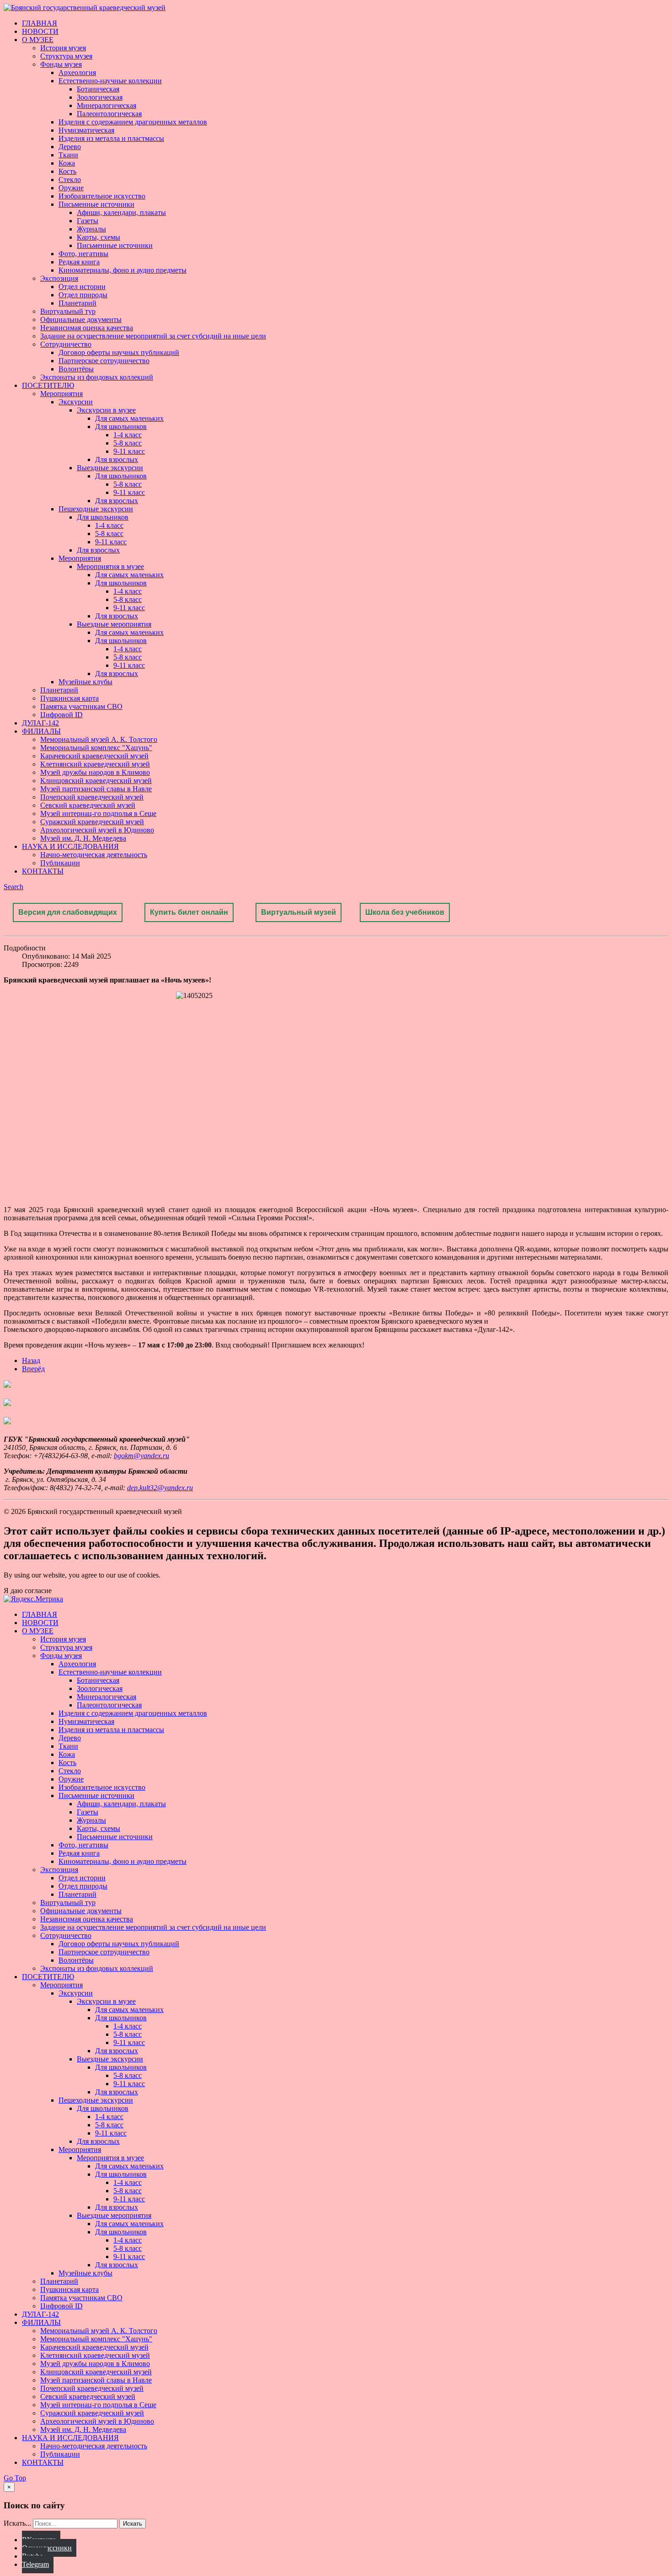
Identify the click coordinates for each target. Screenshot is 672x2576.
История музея (63, 48)
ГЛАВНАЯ (40, 23)
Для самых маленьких (129, 418)
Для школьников (121, 427)
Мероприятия (61, 394)
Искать (133, 2524)
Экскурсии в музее (106, 410)
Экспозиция (59, 278)
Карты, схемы (99, 237)
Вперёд (33, 1369)
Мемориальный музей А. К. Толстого (99, 739)
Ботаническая (98, 89)
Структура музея (66, 56)
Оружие (71, 188)
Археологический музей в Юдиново (97, 830)
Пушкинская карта (69, 698)
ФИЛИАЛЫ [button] (41, 731)
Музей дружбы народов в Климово (95, 772)
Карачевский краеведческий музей (94, 756)
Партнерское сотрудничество (104, 361)
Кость (67, 171)
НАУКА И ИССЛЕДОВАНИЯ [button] (70, 846)
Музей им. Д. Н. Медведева (83, 838)
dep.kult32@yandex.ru (160, 1488)
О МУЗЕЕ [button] (38, 40)
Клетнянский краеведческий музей (95, 764)
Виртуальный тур (68, 311)
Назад (31, 1360)
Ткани (68, 155)
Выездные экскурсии (110, 468)
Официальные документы (81, 319)
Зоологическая (100, 97)
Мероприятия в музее (110, 566)
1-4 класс (128, 435)
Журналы (91, 229)
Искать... (17, 2523)
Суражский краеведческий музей (92, 822)
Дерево (70, 147)
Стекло (70, 180)
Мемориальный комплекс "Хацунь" (96, 748)
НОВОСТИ (40, 31)
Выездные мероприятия (114, 624)
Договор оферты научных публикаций (119, 352)
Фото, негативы (83, 254)
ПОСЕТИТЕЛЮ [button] (48, 385)
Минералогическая (107, 105)
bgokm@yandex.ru (141, 1456)
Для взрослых (117, 459)
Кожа (67, 163)
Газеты (88, 221)
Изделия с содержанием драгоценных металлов (133, 122)
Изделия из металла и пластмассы (111, 138)
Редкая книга (79, 262)
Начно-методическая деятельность (94, 855)
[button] (13, 887)
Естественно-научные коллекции (110, 81)
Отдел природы (83, 295)
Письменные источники (96, 204)
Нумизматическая (86, 130)
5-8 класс (128, 443)
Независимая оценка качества (87, 328)
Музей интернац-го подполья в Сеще (98, 813)
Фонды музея (61, 64)
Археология (77, 72)
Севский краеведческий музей (88, 805)
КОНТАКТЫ (43, 871)
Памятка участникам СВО (81, 706)
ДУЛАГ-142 (40, 723)
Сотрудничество (66, 344)
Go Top (15, 2478)
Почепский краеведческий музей (92, 797)
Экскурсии (76, 402)
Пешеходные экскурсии (96, 509)
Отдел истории (82, 287)
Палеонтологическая (109, 114)
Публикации (60, 863)
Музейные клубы (85, 682)
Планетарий (77, 303)
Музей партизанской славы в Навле (96, 789)
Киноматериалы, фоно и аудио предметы (123, 270)
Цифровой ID (61, 715)
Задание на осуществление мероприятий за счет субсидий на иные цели (153, 336)
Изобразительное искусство (102, 196)
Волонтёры (76, 369)
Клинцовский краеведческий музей (96, 781)
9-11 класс (129, 451)
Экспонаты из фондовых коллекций (97, 377)
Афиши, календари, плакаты (121, 212)
